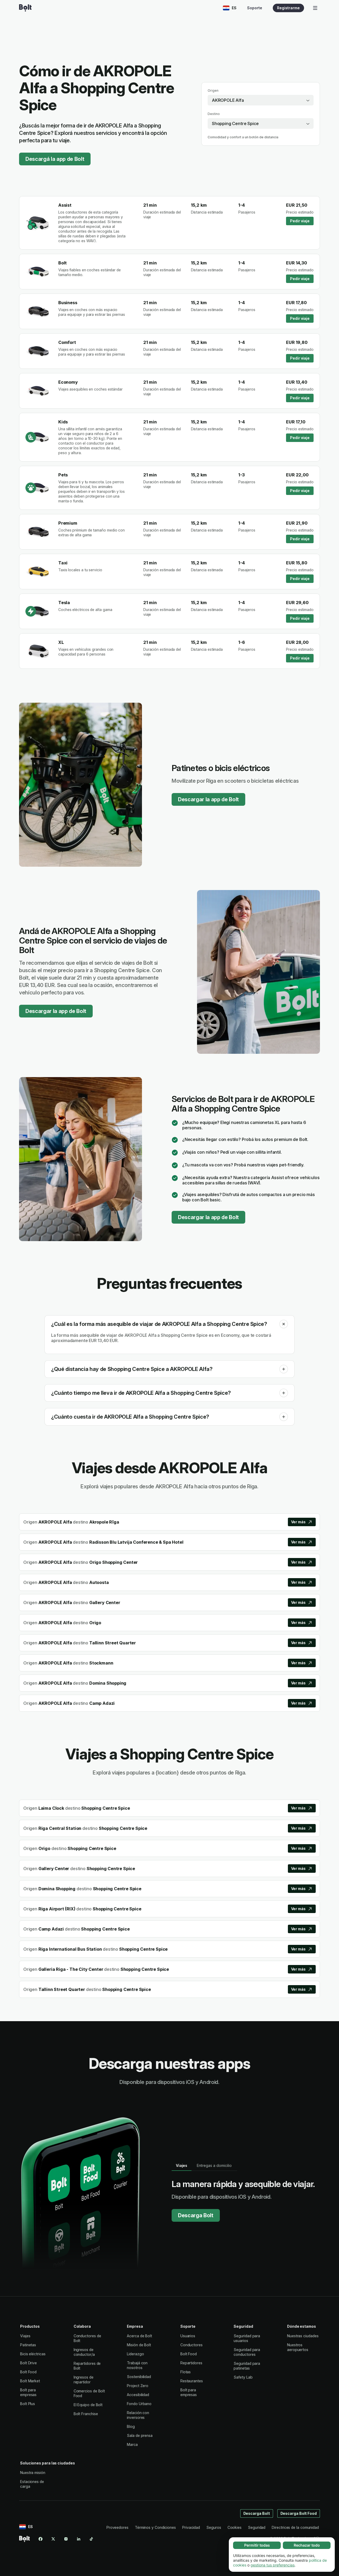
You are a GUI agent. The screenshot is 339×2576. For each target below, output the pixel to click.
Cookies (235, 2527)
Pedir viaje (300, 221)
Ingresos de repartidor (84, 2380)
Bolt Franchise (86, 2414)
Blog (131, 2426)
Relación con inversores (138, 2415)
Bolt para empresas (28, 2392)
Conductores (191, 2345)
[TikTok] (91, 2539)
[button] (284, 1324)
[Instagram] (66, 2539)
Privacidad (191, 2527)
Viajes (25, 2336)
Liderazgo (135, 2354)
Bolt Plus (28, 2404)
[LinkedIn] (79, 2539)
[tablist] (204, 2166)
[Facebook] (41, 2539)
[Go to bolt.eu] (25, 8)
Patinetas (28, 2345)
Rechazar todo (307, 2545)
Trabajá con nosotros (137, 2365)
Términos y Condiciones (155, 2527)
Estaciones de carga (32, 2484)
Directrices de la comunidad (295, 2527)
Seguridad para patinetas (247, 2366)
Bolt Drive (28, 2363)
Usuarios (188, 2336)
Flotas (186, 2372)
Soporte (255, 8)
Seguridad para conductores (247, 2352)
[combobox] (261, 100)
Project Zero (138, 2386)
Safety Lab (243, 2377)
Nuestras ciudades (303, 2336)
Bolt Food (28, 2372)
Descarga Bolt (196, 2215)
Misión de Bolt (139, 2345)
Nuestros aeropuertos (298, 2347)
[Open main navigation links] (315, 8)
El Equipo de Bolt (88, 2405)
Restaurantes (192, 2381)
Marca (132, 2444)
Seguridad (257, 2527)
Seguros (214, 2527)
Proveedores (117, 2527)
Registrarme (288, 8)
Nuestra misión (33, 2473)
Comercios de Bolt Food (89, 2393)
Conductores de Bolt (87, 2338)
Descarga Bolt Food (299, 2513)
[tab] (182, 2166)
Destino (214, 114)
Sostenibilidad (139, 2377)
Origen (213, 90)
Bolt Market (30, 2381)
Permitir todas (257, 2545)
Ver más (298, 1522)
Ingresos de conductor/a (84, 2352)
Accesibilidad (138, 2395)
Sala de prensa (140, 2435)
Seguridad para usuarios (247, 2338)
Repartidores (191, 2363)
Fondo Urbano (139, 2404)
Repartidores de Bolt (87, 2366)
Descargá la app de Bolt (55, 159)
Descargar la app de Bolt (208, 799)
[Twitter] (53, 2539)
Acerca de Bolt (139, 2336)
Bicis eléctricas (33, 2354)
